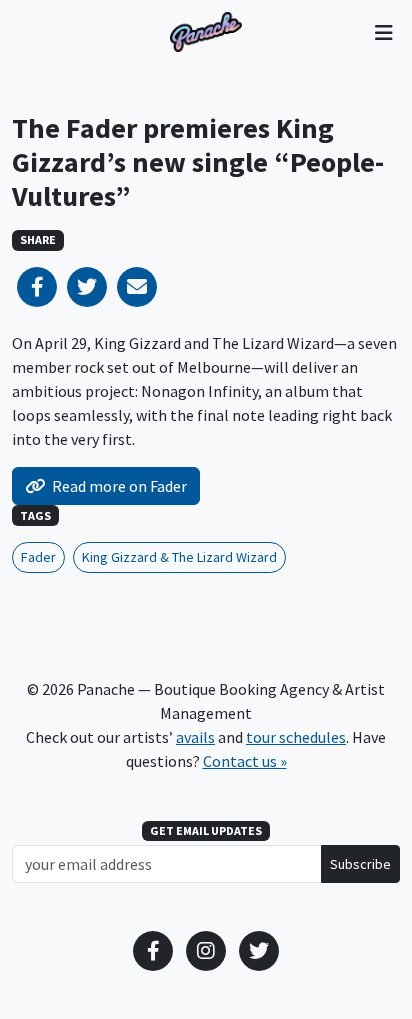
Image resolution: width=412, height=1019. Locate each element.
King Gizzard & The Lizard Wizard (179, 557)
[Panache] (206, 32)
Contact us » (245, 761)
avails (195, 737)
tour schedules (296, 737)
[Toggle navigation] (383, 32)
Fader (38, 557)
